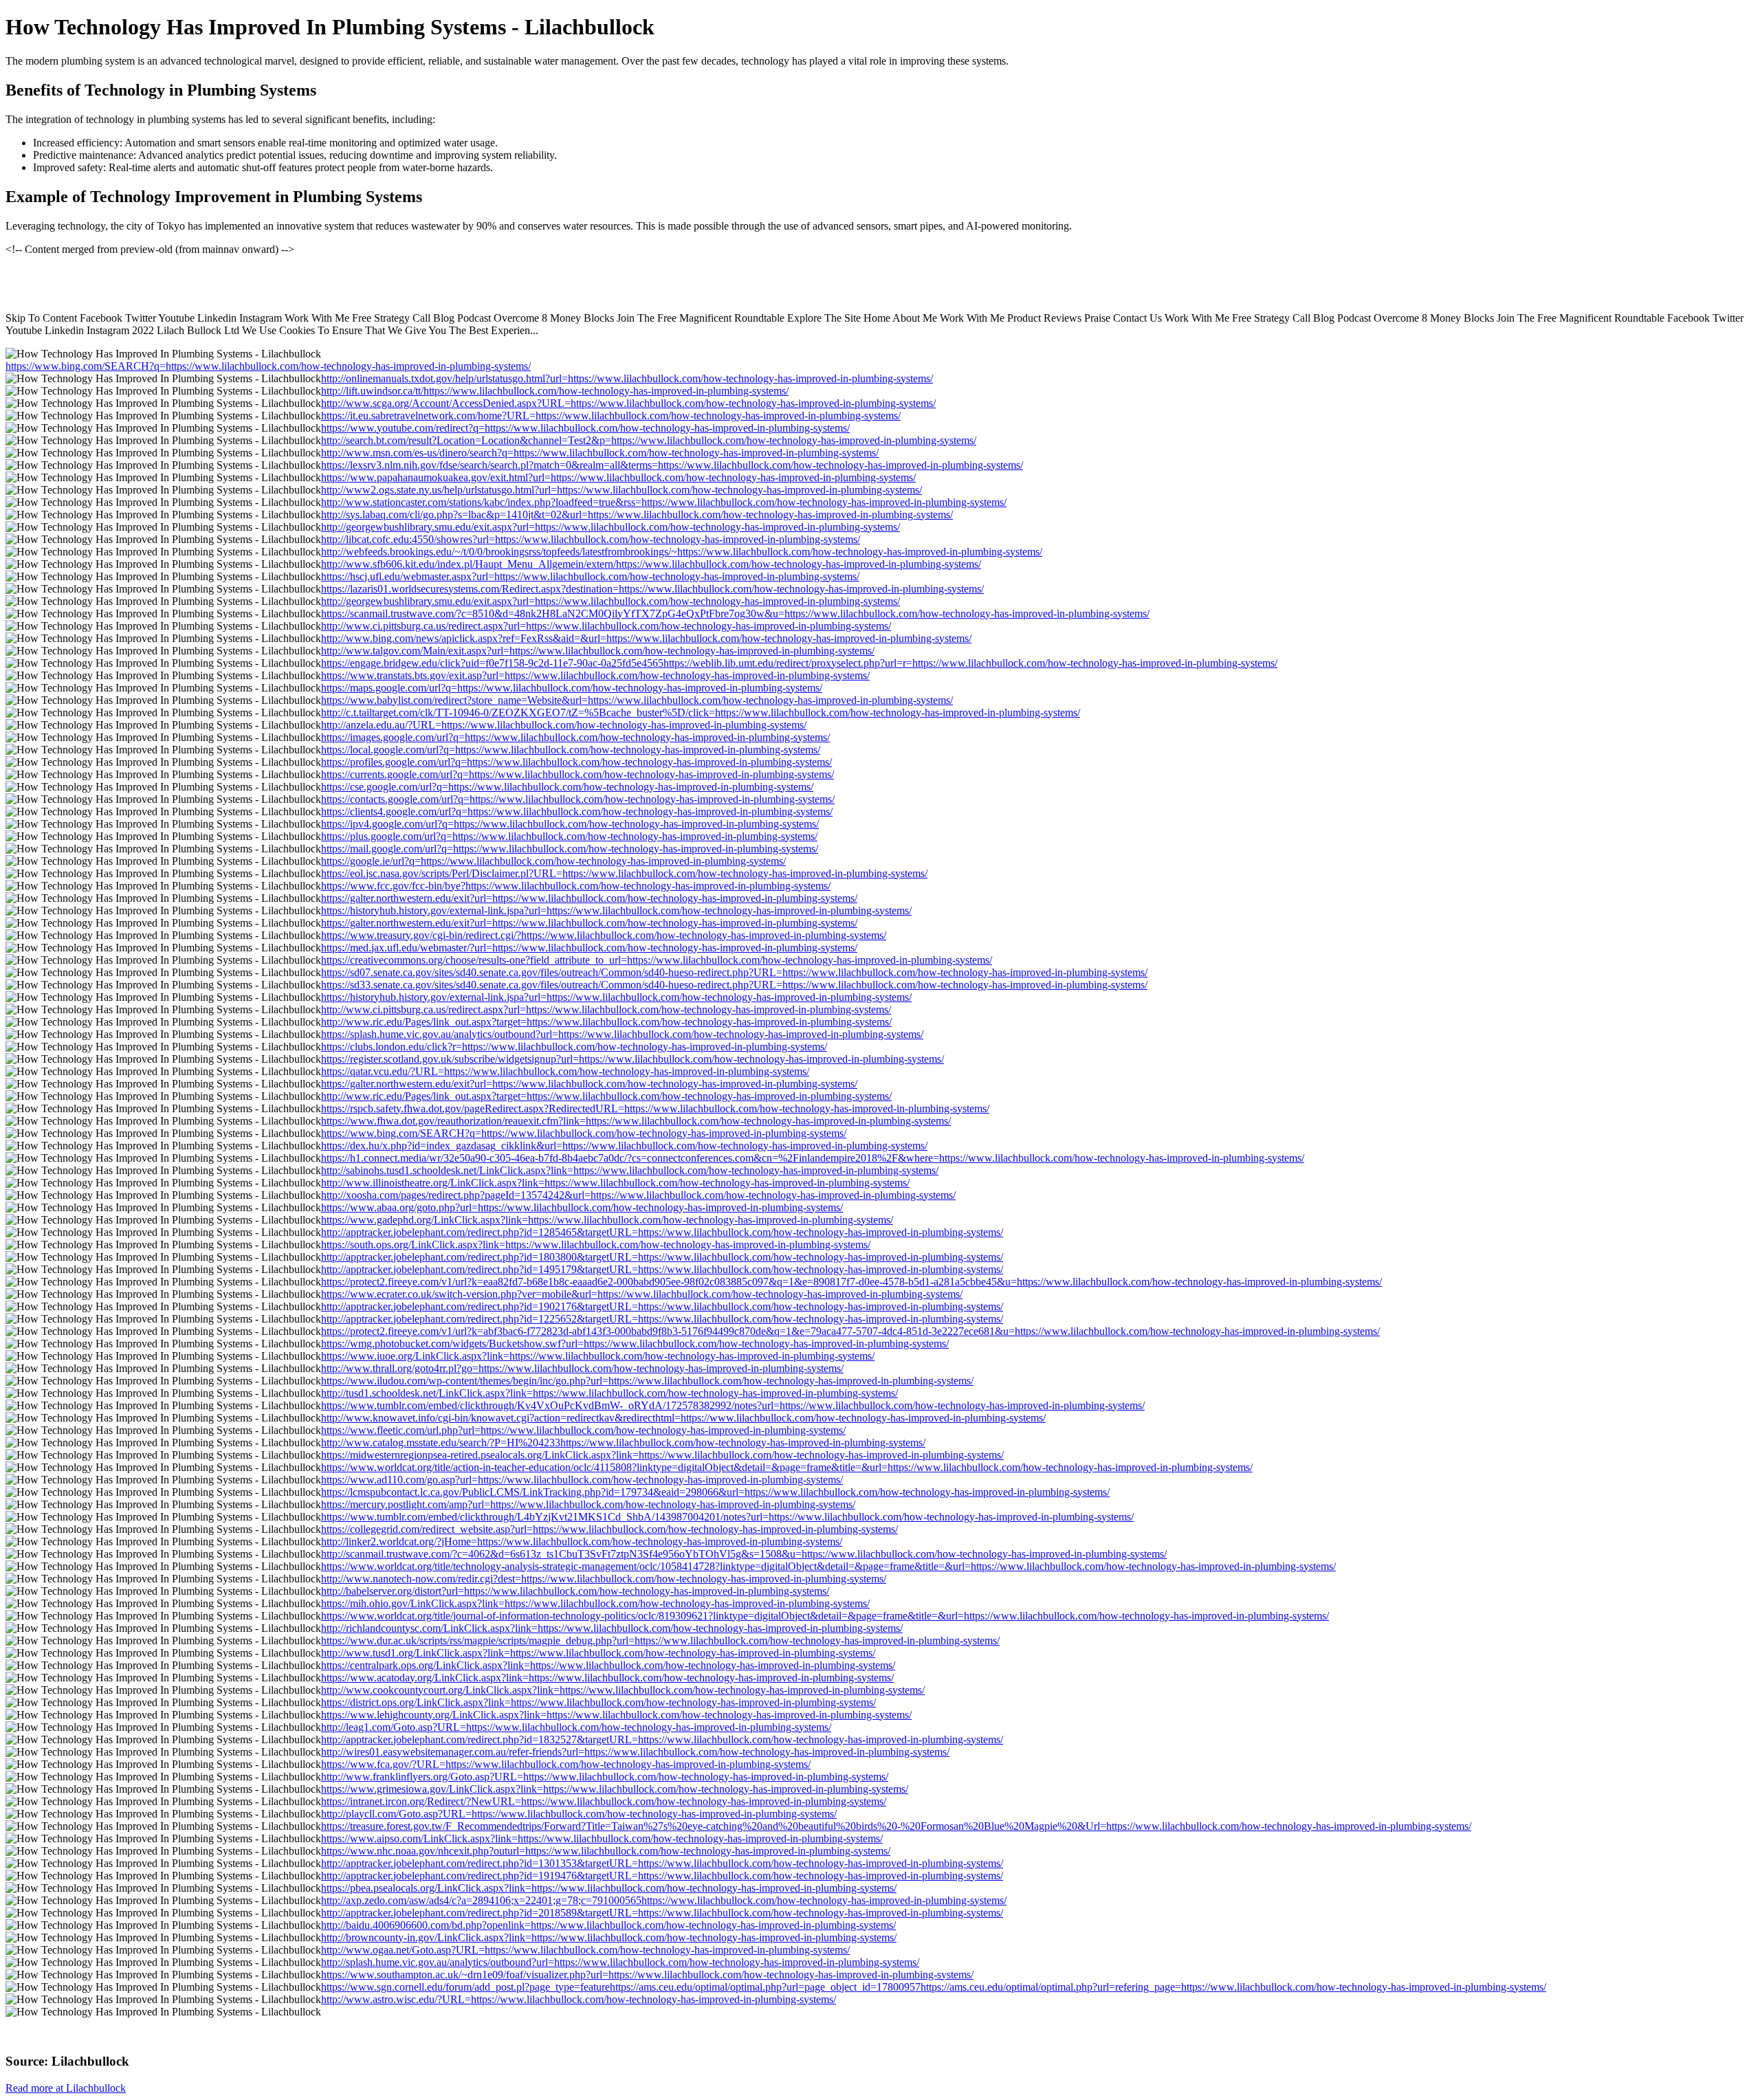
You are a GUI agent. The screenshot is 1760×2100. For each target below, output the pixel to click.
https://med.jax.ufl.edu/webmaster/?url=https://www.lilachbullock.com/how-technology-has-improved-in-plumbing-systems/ (589, 948)
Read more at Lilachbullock (66, 2088)
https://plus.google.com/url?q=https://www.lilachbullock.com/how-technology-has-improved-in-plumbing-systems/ (569, 836)
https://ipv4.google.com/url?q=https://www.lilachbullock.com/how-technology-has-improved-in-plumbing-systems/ (570, 824)
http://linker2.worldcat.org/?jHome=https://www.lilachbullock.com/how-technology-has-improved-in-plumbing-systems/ (582, 1541)
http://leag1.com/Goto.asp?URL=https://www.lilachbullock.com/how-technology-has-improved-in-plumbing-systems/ (576, 1727)
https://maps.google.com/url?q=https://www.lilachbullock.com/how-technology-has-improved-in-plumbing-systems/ (572, 688)
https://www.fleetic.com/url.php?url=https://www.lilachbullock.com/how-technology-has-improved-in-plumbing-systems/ (583, 1430)
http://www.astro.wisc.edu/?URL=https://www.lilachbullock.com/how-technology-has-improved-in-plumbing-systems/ (579, 1999)
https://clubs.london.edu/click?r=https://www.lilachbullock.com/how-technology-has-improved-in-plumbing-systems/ (574, 1047)
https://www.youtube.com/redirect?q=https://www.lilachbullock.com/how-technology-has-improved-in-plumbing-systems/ (585, 428)
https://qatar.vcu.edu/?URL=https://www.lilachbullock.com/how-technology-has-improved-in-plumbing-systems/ (565, 1071)
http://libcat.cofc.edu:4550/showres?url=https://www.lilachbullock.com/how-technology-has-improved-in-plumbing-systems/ (591, 539)
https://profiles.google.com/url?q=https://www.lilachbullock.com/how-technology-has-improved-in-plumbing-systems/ (576, 762)
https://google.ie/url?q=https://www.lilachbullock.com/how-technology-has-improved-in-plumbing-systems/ (553, 861)
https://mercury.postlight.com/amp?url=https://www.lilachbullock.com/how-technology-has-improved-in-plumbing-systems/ (588, 1504)
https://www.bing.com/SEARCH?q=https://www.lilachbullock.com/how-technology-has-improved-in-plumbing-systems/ (268, 366)
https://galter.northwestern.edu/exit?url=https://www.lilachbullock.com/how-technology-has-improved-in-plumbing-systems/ (589, 898)
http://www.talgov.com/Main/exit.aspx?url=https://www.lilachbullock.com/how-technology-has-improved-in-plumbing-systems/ (598, 651)
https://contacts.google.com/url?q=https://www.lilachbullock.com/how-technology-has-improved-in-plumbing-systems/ (578, 799)
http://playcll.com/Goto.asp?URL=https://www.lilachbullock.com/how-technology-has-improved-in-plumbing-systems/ (579, 1814)
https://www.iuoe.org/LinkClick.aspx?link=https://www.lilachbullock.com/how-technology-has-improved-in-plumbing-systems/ (598, 1356)
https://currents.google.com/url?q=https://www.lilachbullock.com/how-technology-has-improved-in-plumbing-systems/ (577, 774)
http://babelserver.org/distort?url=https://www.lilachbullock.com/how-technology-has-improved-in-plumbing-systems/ (575, 1591)
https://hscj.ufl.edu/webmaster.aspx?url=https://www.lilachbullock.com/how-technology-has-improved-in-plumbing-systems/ (590, 576)
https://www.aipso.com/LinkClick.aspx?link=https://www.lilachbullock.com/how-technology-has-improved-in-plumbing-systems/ (602, 1838)
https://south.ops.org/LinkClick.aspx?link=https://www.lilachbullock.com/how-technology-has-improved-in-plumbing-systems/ (596, 1245)
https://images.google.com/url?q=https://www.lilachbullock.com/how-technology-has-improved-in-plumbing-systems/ (575, 737)
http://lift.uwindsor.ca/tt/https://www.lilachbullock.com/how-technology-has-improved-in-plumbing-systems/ (555, 391)
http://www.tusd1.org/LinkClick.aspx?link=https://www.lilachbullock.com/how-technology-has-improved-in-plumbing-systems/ (598, 1653)
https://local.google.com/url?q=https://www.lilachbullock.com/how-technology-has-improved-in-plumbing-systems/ (571, 750)
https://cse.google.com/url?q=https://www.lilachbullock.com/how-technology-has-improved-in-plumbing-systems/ (567, 787)
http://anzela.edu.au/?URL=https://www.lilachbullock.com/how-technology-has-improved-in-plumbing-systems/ (564, 725)
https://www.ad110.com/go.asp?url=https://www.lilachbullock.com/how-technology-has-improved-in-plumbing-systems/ (582, 1480)
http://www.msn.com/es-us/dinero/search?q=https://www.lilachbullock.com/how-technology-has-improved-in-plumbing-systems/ (600, 453)
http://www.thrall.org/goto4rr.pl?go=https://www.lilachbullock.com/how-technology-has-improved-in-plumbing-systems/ (582, 1368)
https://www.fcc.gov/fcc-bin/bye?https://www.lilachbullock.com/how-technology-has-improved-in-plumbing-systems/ (576, 886)
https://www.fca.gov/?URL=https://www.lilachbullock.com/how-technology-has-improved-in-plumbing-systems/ (566, 1764)
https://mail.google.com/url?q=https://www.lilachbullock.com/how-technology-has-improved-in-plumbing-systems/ (570, 849)
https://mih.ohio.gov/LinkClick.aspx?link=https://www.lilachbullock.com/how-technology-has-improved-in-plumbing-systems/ (595, 1603)
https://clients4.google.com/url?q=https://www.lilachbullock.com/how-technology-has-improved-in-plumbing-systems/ (577, 811)
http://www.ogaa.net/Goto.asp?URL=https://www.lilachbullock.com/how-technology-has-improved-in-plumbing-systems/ (585, 1950)
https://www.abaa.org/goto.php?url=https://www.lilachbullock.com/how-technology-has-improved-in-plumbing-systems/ (582, 1207)
